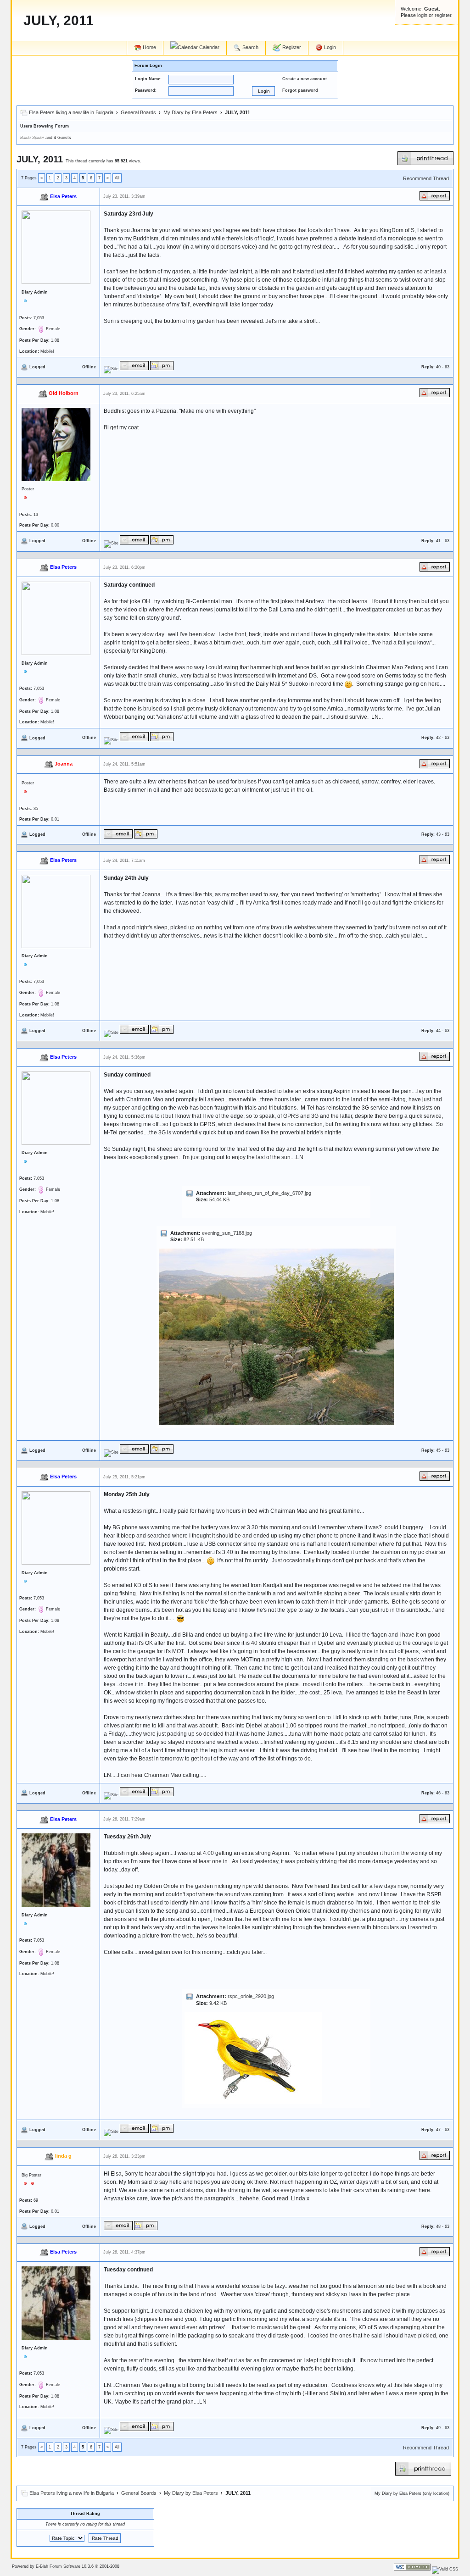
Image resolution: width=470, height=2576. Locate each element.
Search (250, 47)
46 (438, 1793)
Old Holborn (64, 393)
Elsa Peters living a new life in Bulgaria (71, 112)
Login (329, 47)
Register (291, 47)
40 (438, 367)
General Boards (138, 112)
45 (438, 1450)
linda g (63, 2156)
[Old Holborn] (111, 543)
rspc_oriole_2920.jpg (251, 1996)
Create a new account (305, 79)
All (117, 178)
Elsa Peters (63, 196)
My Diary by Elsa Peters (190, 112)
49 (438, 2428)
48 (438, 2226)
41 (438, 541)
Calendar (209, 47)
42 (438, 738)
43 (438, 834)
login (422, 15)
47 (438, 2130)
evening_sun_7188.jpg (227, 1233)
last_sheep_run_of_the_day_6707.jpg (269, 1193)
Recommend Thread (426, 178)
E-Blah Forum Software (58, 2566)
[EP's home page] (111, 369)
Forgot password (300, 90)
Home (149, 47)
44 (438, 1031)
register (443, 15)
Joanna (64, 764)
